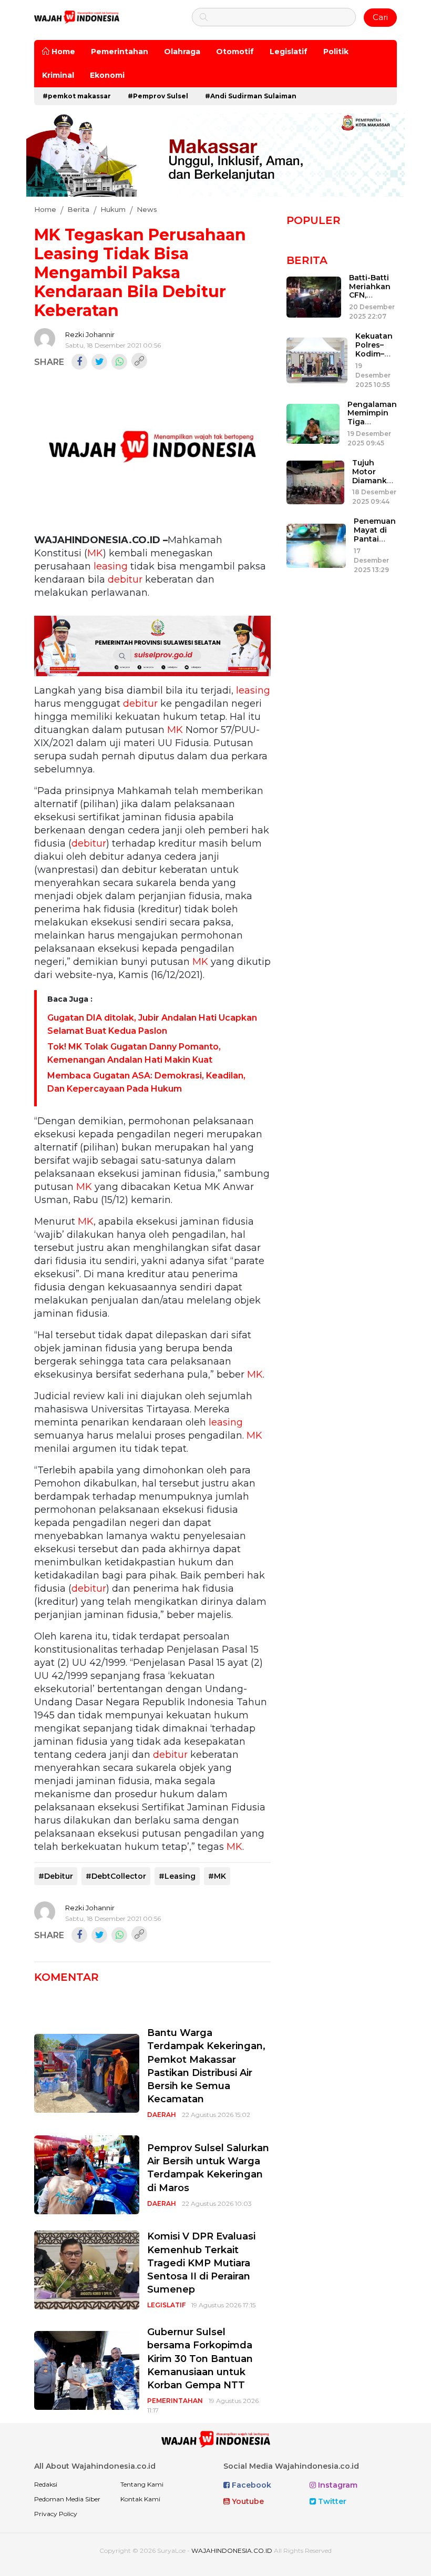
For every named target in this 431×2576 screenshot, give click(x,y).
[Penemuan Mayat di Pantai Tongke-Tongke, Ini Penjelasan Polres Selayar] (316, 545)
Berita (307, 260)
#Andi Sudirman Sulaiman (251, 96)
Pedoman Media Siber (67, 2499)
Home (62, 52)
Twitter (331, 2501)
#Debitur (56, 1876)
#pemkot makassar (77, 96)
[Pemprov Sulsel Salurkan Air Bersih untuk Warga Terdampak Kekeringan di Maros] (87, 2175)
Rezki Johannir (90, 334)
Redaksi (46, 2484)
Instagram (337, 2485)
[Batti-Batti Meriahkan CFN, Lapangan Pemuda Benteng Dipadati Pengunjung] (314, 297)
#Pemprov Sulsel (158, 96)
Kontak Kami (140, 2499)
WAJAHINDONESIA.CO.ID (232, 2550)
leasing (111, 566)
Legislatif (289, 52)
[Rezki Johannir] (45, 339)
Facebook (250, 2485)
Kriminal (58, 75)
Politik (336, 52)
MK (95, 553)
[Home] (77, 17)
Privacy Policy (56, 2514)
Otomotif (235, 52)
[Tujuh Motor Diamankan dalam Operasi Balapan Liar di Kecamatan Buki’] (315, 482)
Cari (380, 17)
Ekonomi (107, 75)
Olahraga (182, 52)
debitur (125, 579)
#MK (217, 1876)
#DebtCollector (116, 1876)
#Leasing (177, 1876)
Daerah (162, 2115)
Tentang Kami (142, 2484)
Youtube (247, 2501)
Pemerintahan (120, 52)
